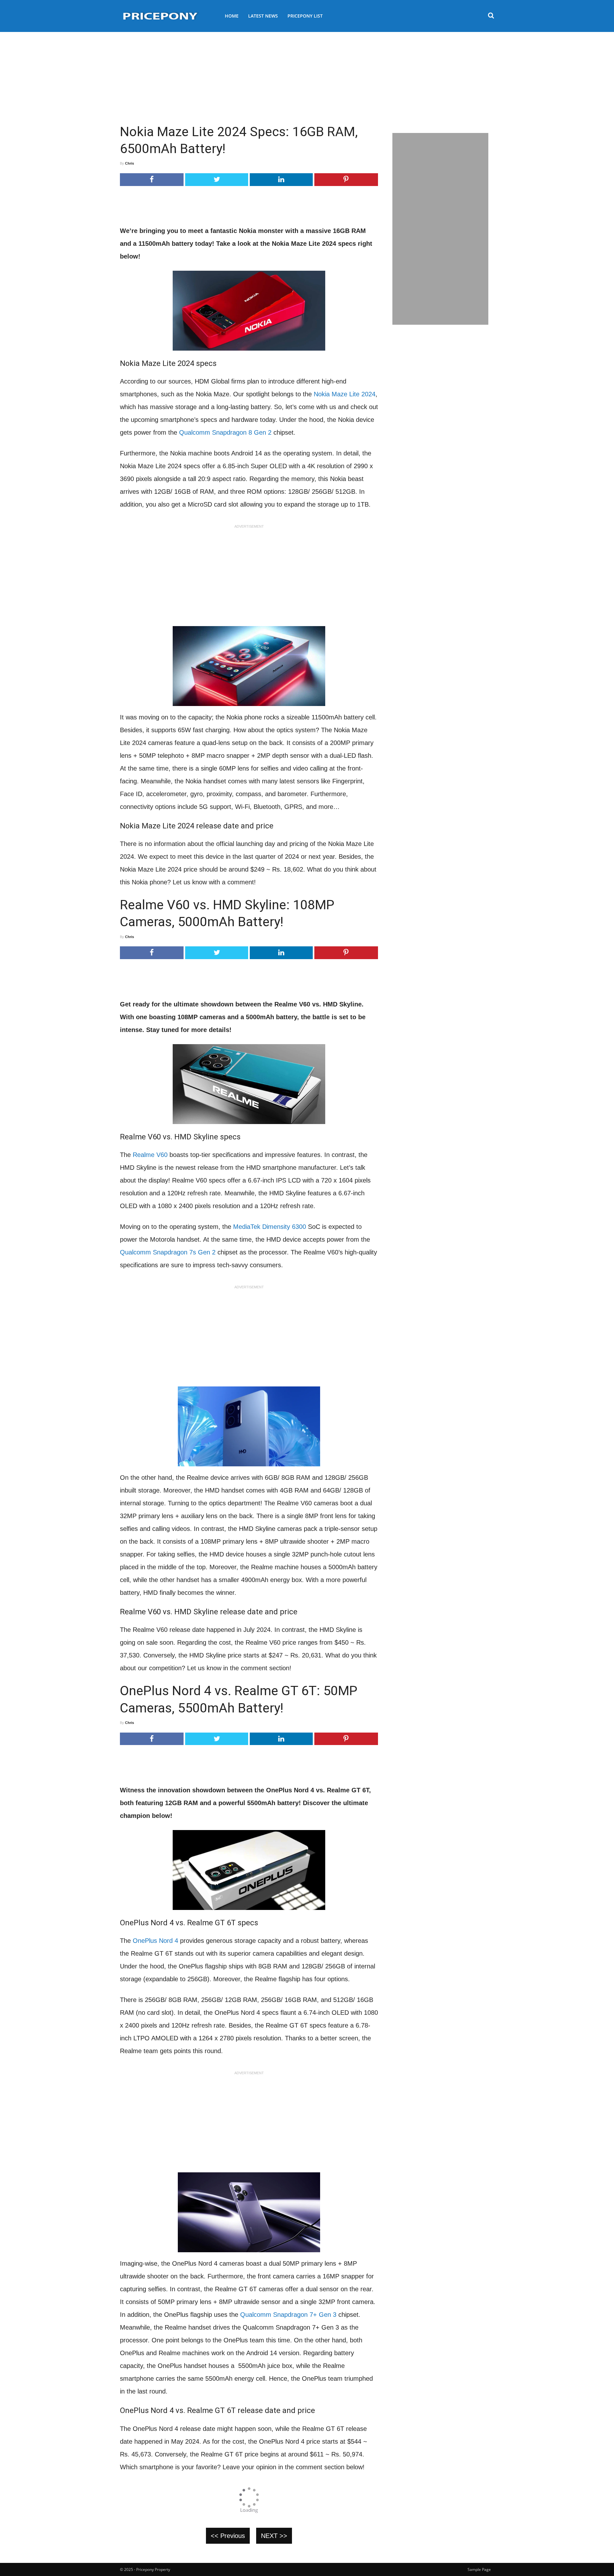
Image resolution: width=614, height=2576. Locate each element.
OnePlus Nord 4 (155, 1941)
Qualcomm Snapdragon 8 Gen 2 (225, 432)
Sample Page (479, 2569)
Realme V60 (150, 1155)
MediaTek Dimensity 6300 (270, 1227)
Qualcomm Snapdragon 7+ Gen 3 (288, 2315)
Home (232, 16)
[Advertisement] (307, 75)
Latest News (263, 16)
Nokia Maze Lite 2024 (345, 394)
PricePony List (305, 16)
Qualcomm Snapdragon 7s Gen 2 (168, 1252)
